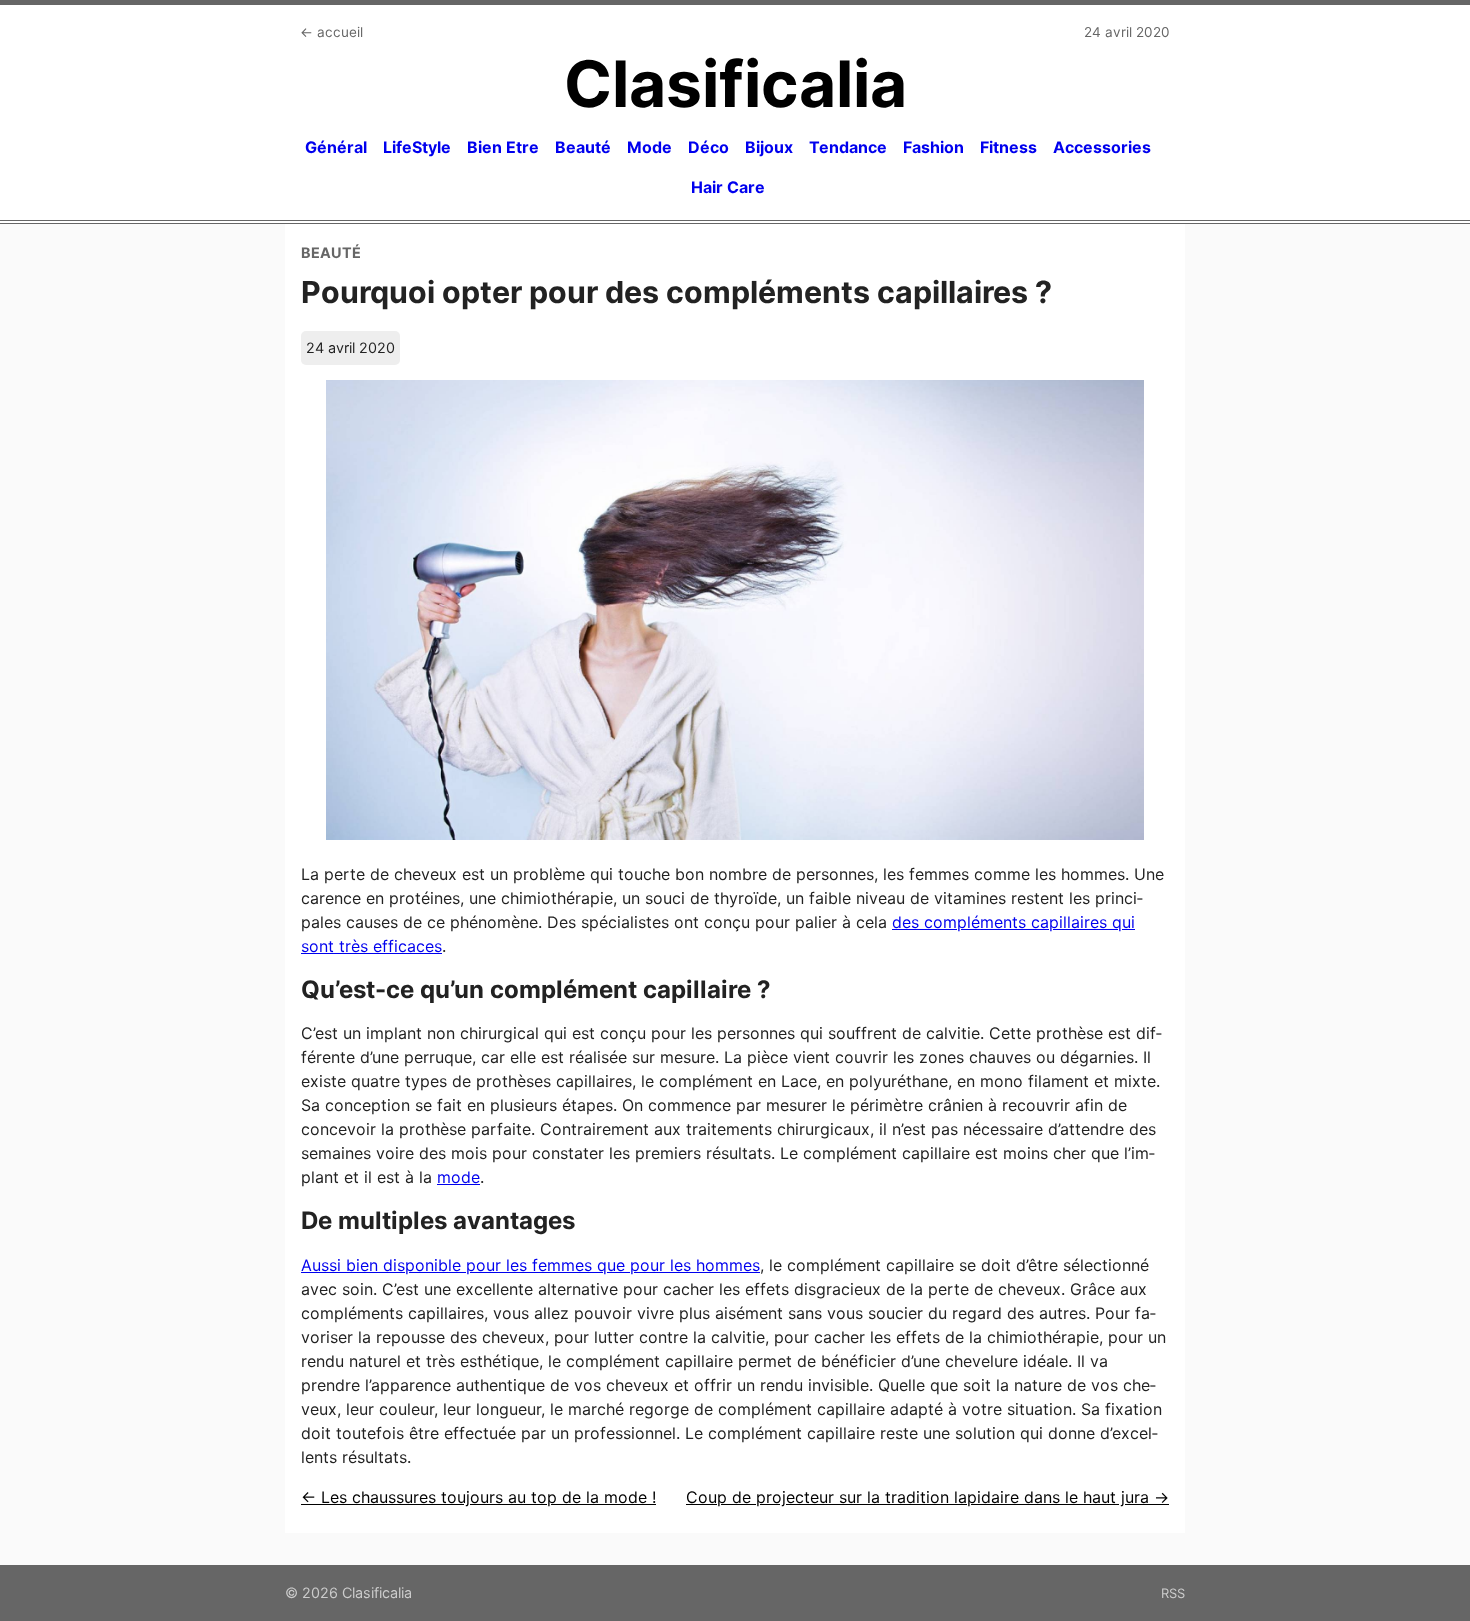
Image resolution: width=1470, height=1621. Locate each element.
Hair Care (728, 187)
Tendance (848, 147)
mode (458, 1177)
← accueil (331, 32)
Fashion (933, 147)
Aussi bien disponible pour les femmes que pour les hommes (530, 1265)
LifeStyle (417, 147)
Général (336, 147)
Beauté (583, 147)
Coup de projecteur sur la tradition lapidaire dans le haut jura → (927, 1497)
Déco (708, 147)
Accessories (1102, 147)
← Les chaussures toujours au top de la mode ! (478, 1497)
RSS (1173, 1593)
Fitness (1008, 147)
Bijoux (769, 147)
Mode (649, 147)
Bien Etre (503, 147)
